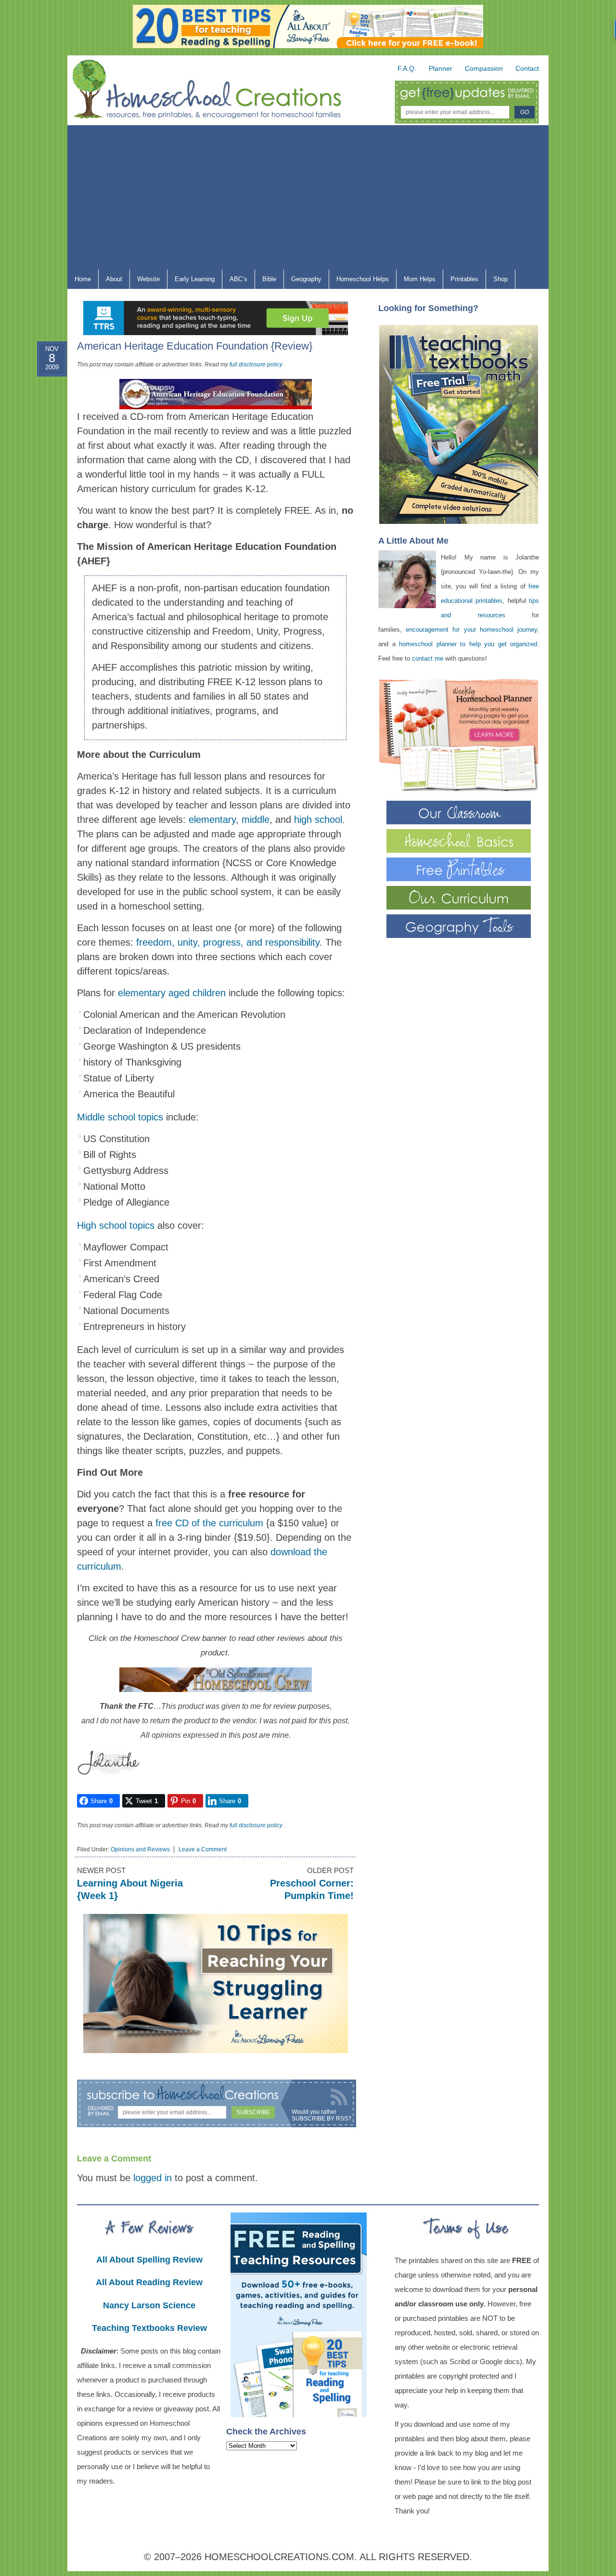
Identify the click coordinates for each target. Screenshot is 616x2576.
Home (83, 279)
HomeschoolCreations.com (279, 2557)
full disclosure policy (256, 364)
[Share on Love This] (43, 460)
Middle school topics (120, 1117)
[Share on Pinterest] (43, 437)
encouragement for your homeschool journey (471, 630)
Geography (303, 281)
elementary (212, 820)
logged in (153, 2178)
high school (318, 820)
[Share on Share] (43, 483)
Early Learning (191, 281)
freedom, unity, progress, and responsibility (226, 942)
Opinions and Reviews (140, 1849)
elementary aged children (172, 993)
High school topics (116, 1225)
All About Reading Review (149, 2282)
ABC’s (235, 281)
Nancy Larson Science (149, 2305)
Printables (461, 281)
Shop (497, 281)
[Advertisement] (308, 197)
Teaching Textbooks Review (149, 2328)
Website (148, 279)
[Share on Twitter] (43, 414)
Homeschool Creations (217, 91)
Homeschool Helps (359, 281)
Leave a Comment (203, 1849)
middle (256, 820)
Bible (266, 281)
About (110, 281)
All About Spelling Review (149, 2260)
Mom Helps (416, 281)
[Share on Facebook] (43, 390)
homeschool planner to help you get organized (468, 644)
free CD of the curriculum (209, 1523)
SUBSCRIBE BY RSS (320, 2119)
